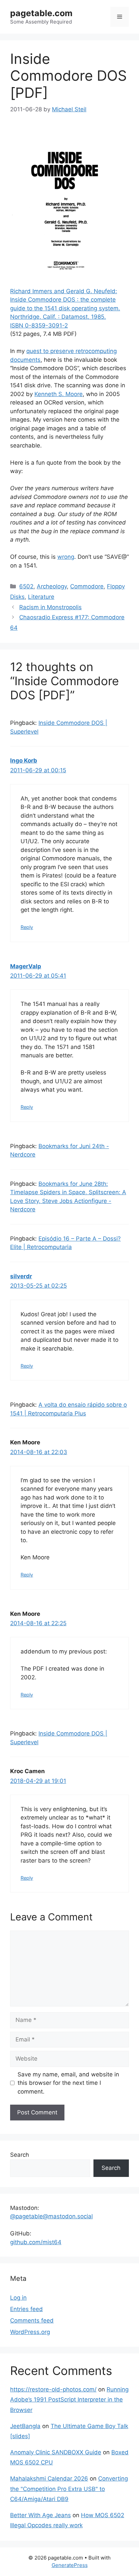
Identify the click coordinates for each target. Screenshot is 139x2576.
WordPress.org (30, 2332)
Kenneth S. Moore (59, 394)
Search (20, 2155)
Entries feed (26, 2309)
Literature (41, 597)
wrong (66, 557)
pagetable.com (41, 13)
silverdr (21, 1276)
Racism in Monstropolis (50, 607)
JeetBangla (25, 2426)
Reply (27, 927)
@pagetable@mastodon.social (51, 2216)
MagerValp (26, 966)
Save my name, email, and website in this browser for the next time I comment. (68, 2083)
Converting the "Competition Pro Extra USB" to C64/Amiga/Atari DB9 (69, 2489)
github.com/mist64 (36, 2242)
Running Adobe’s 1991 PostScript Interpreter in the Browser (69, 2400)
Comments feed (32, 2320)
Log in (18, 2298)
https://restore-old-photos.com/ (53, 2389)
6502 (26, 586)
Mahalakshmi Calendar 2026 (49, 2479)
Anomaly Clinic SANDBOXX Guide (56, 2452)
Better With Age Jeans (40, 2515)
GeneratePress (70, 2565)
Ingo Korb (24, 760)
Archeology (52, 586)
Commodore (87, 586)
